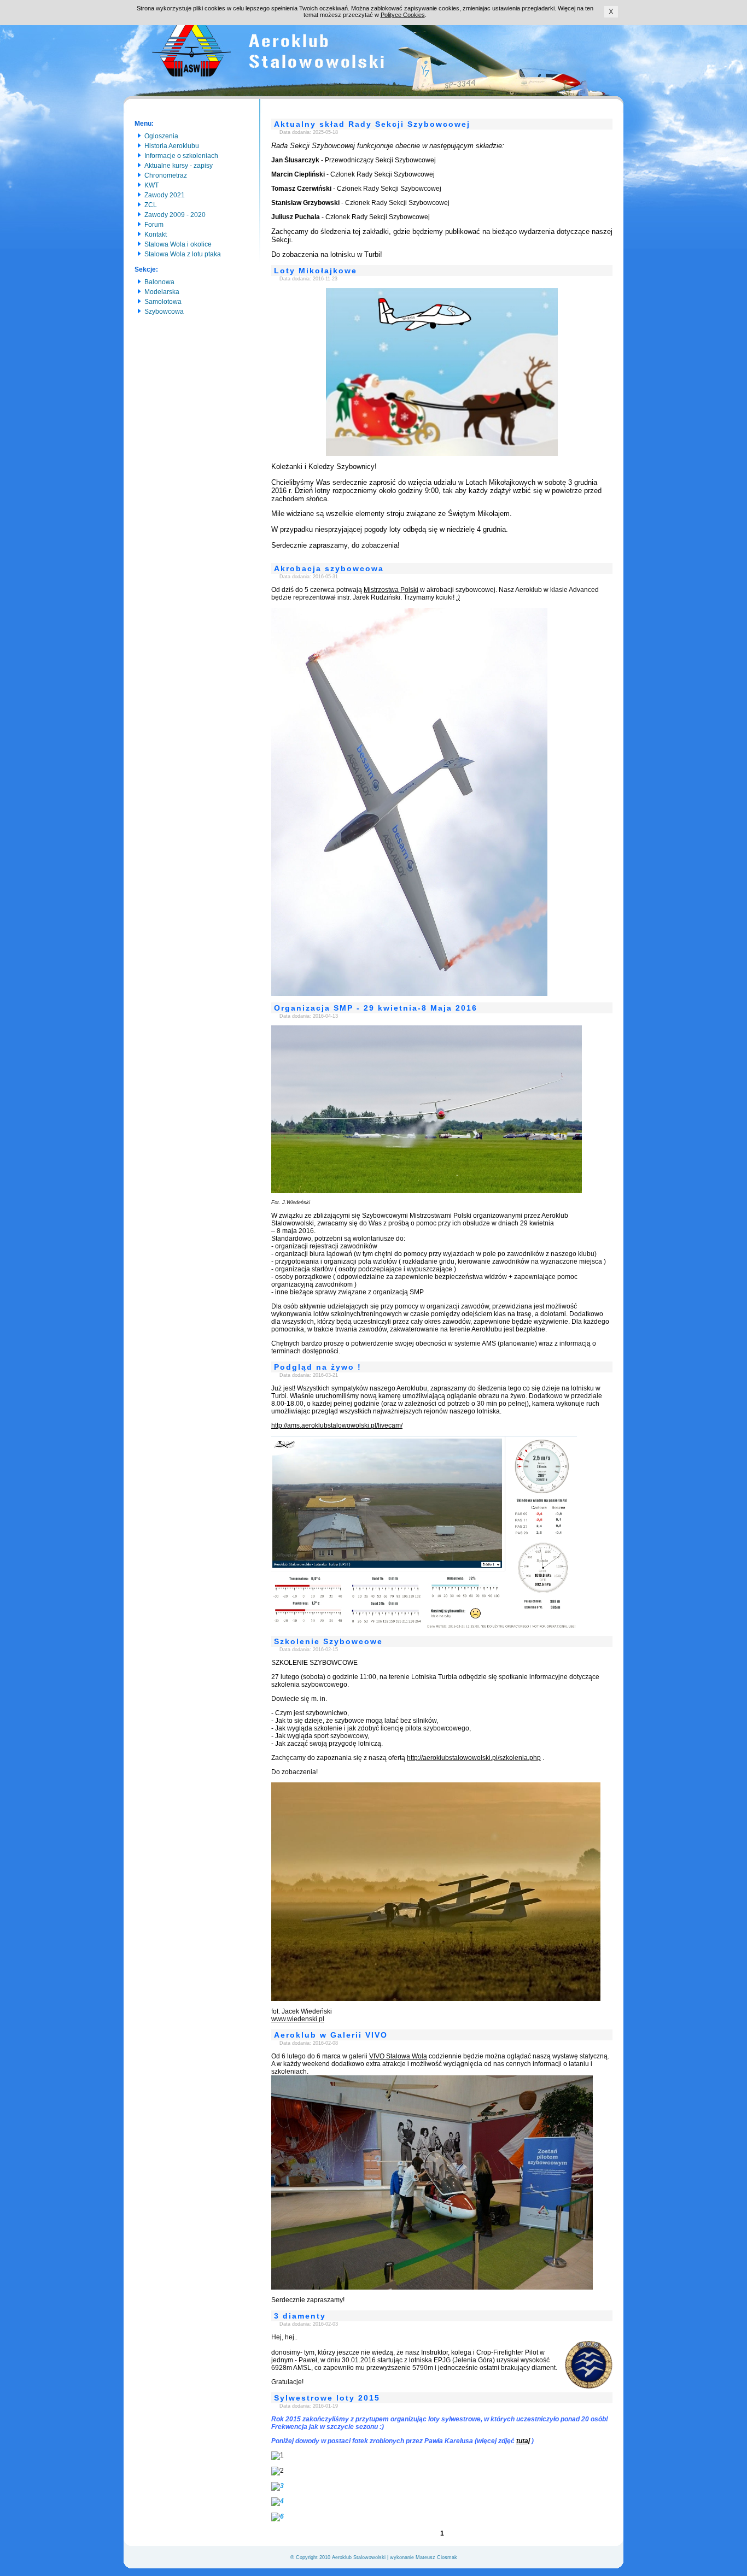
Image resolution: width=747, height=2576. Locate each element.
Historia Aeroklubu (170, 146)
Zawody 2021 (163, 195)
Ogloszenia (160, 136)
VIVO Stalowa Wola (398, 2056)
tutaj (523, 2441)
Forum (152, 225)
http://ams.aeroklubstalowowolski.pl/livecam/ (337, 1425)
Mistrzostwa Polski (391, 590)
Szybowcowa (162, 312)
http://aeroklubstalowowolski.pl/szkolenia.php (474, 1758)
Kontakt (154, 234)
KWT (150, 185)
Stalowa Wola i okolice (176, 244)
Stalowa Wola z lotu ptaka (181, 254)
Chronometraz (164, 175)
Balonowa (158, 282)
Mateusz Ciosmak (436, 2557)
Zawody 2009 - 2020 (173, 215)
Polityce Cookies (403, 15)
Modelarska (160, 292)
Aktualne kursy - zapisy (177, 166)
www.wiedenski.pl (298, 2019)
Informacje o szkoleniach (180, 156)
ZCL (149, 205)
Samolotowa (161, 302)
